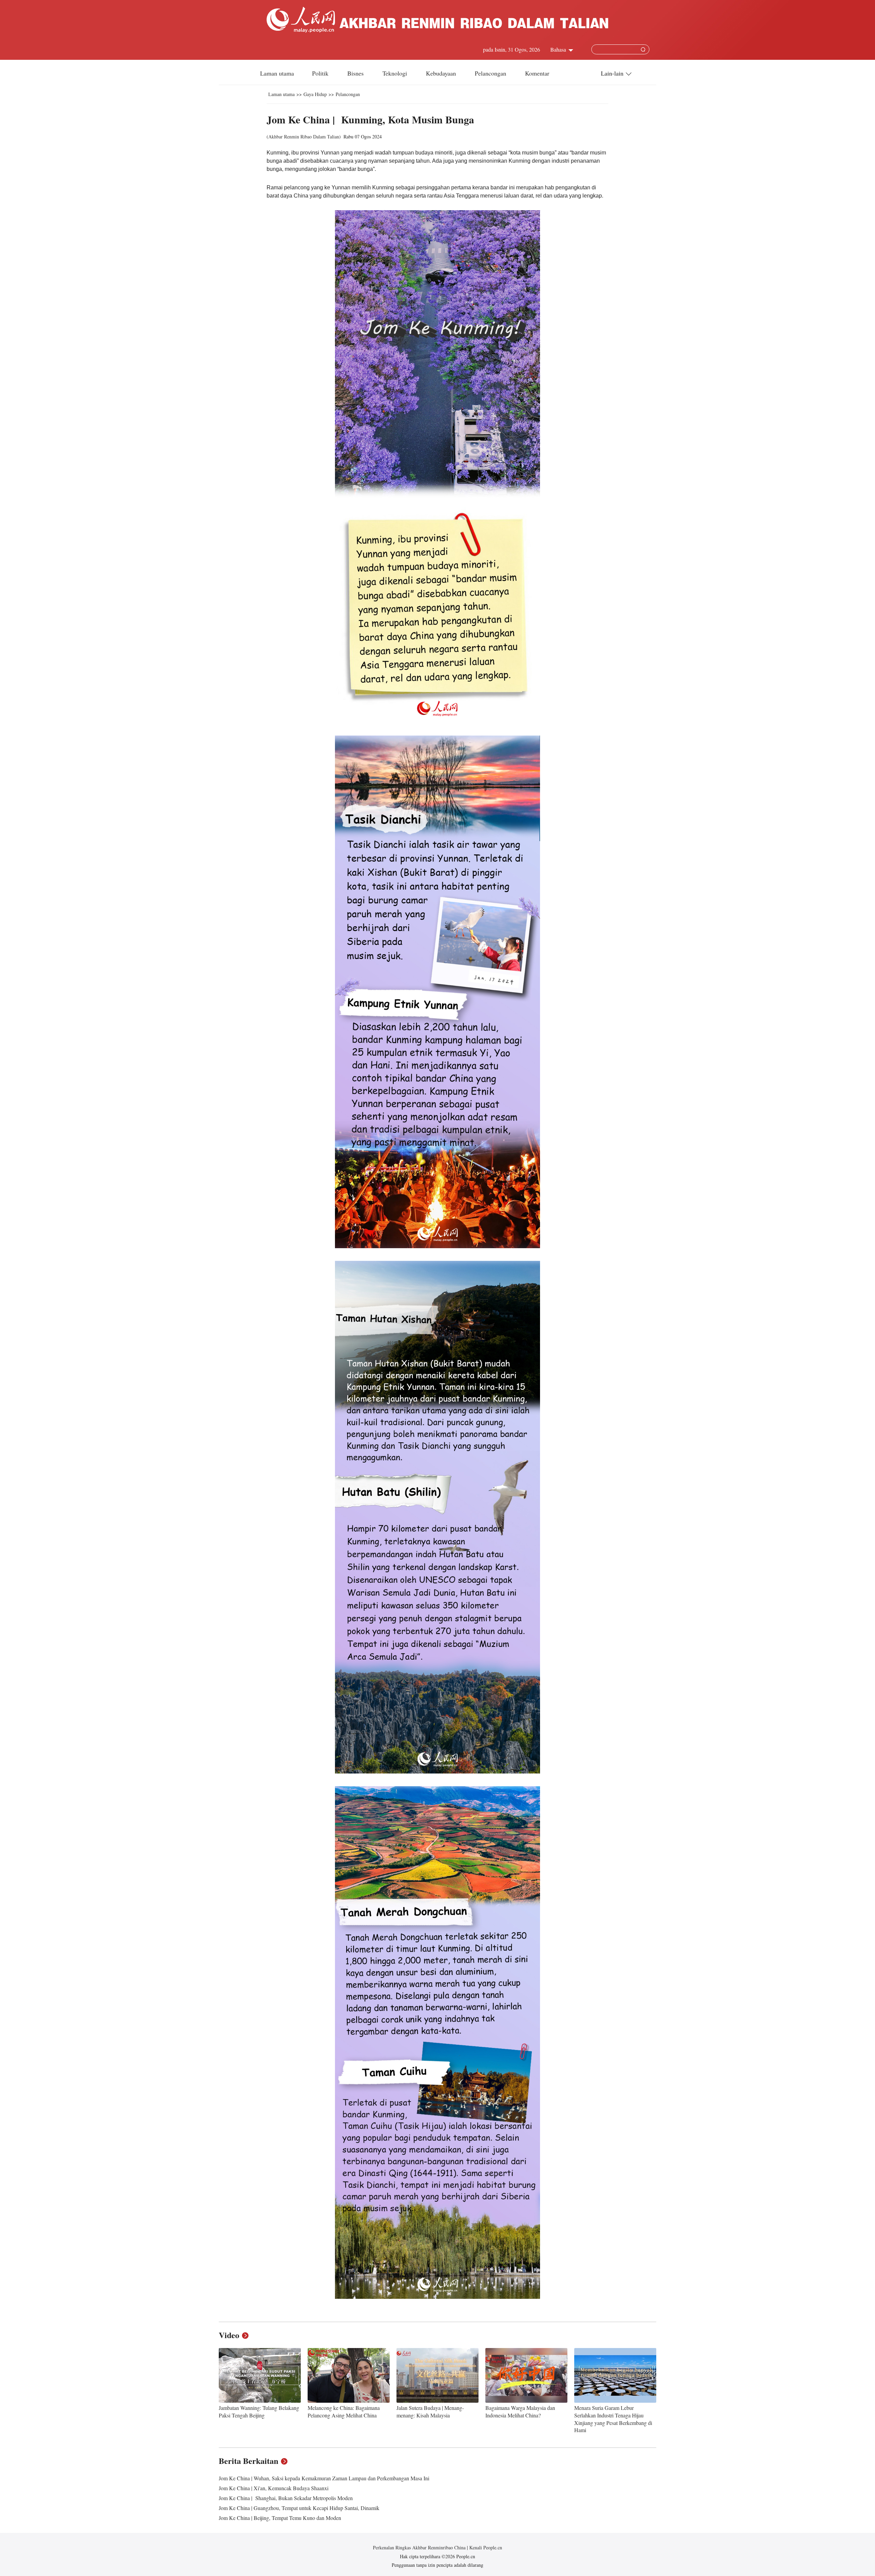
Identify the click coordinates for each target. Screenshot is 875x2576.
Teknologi (396, 73)
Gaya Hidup (315, 94)
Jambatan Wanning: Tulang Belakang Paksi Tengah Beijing (259, 2411)
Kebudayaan (442, 73)
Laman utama (277, 73)
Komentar (537, 73)
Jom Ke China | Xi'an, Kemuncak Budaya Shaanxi (274, 2488)
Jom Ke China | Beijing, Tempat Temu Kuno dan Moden (280, 2518)
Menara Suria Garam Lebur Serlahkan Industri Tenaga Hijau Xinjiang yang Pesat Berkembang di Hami (613, 2419)
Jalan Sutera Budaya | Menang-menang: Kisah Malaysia (430, 2411)
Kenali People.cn (485, 2547)
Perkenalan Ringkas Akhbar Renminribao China (420, 2547)
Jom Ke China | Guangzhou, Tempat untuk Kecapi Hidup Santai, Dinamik (299, 2508)
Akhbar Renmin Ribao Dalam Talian (304, 137)
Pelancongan (491, 73)
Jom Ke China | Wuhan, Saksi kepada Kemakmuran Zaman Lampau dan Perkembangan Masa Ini (324, 2478)
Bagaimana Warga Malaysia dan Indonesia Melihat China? (520, 2411)
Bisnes (356, 73)
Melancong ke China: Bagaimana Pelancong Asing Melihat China (344, 2411)
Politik (321, 73)
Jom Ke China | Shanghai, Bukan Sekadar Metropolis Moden (286, 2498)
